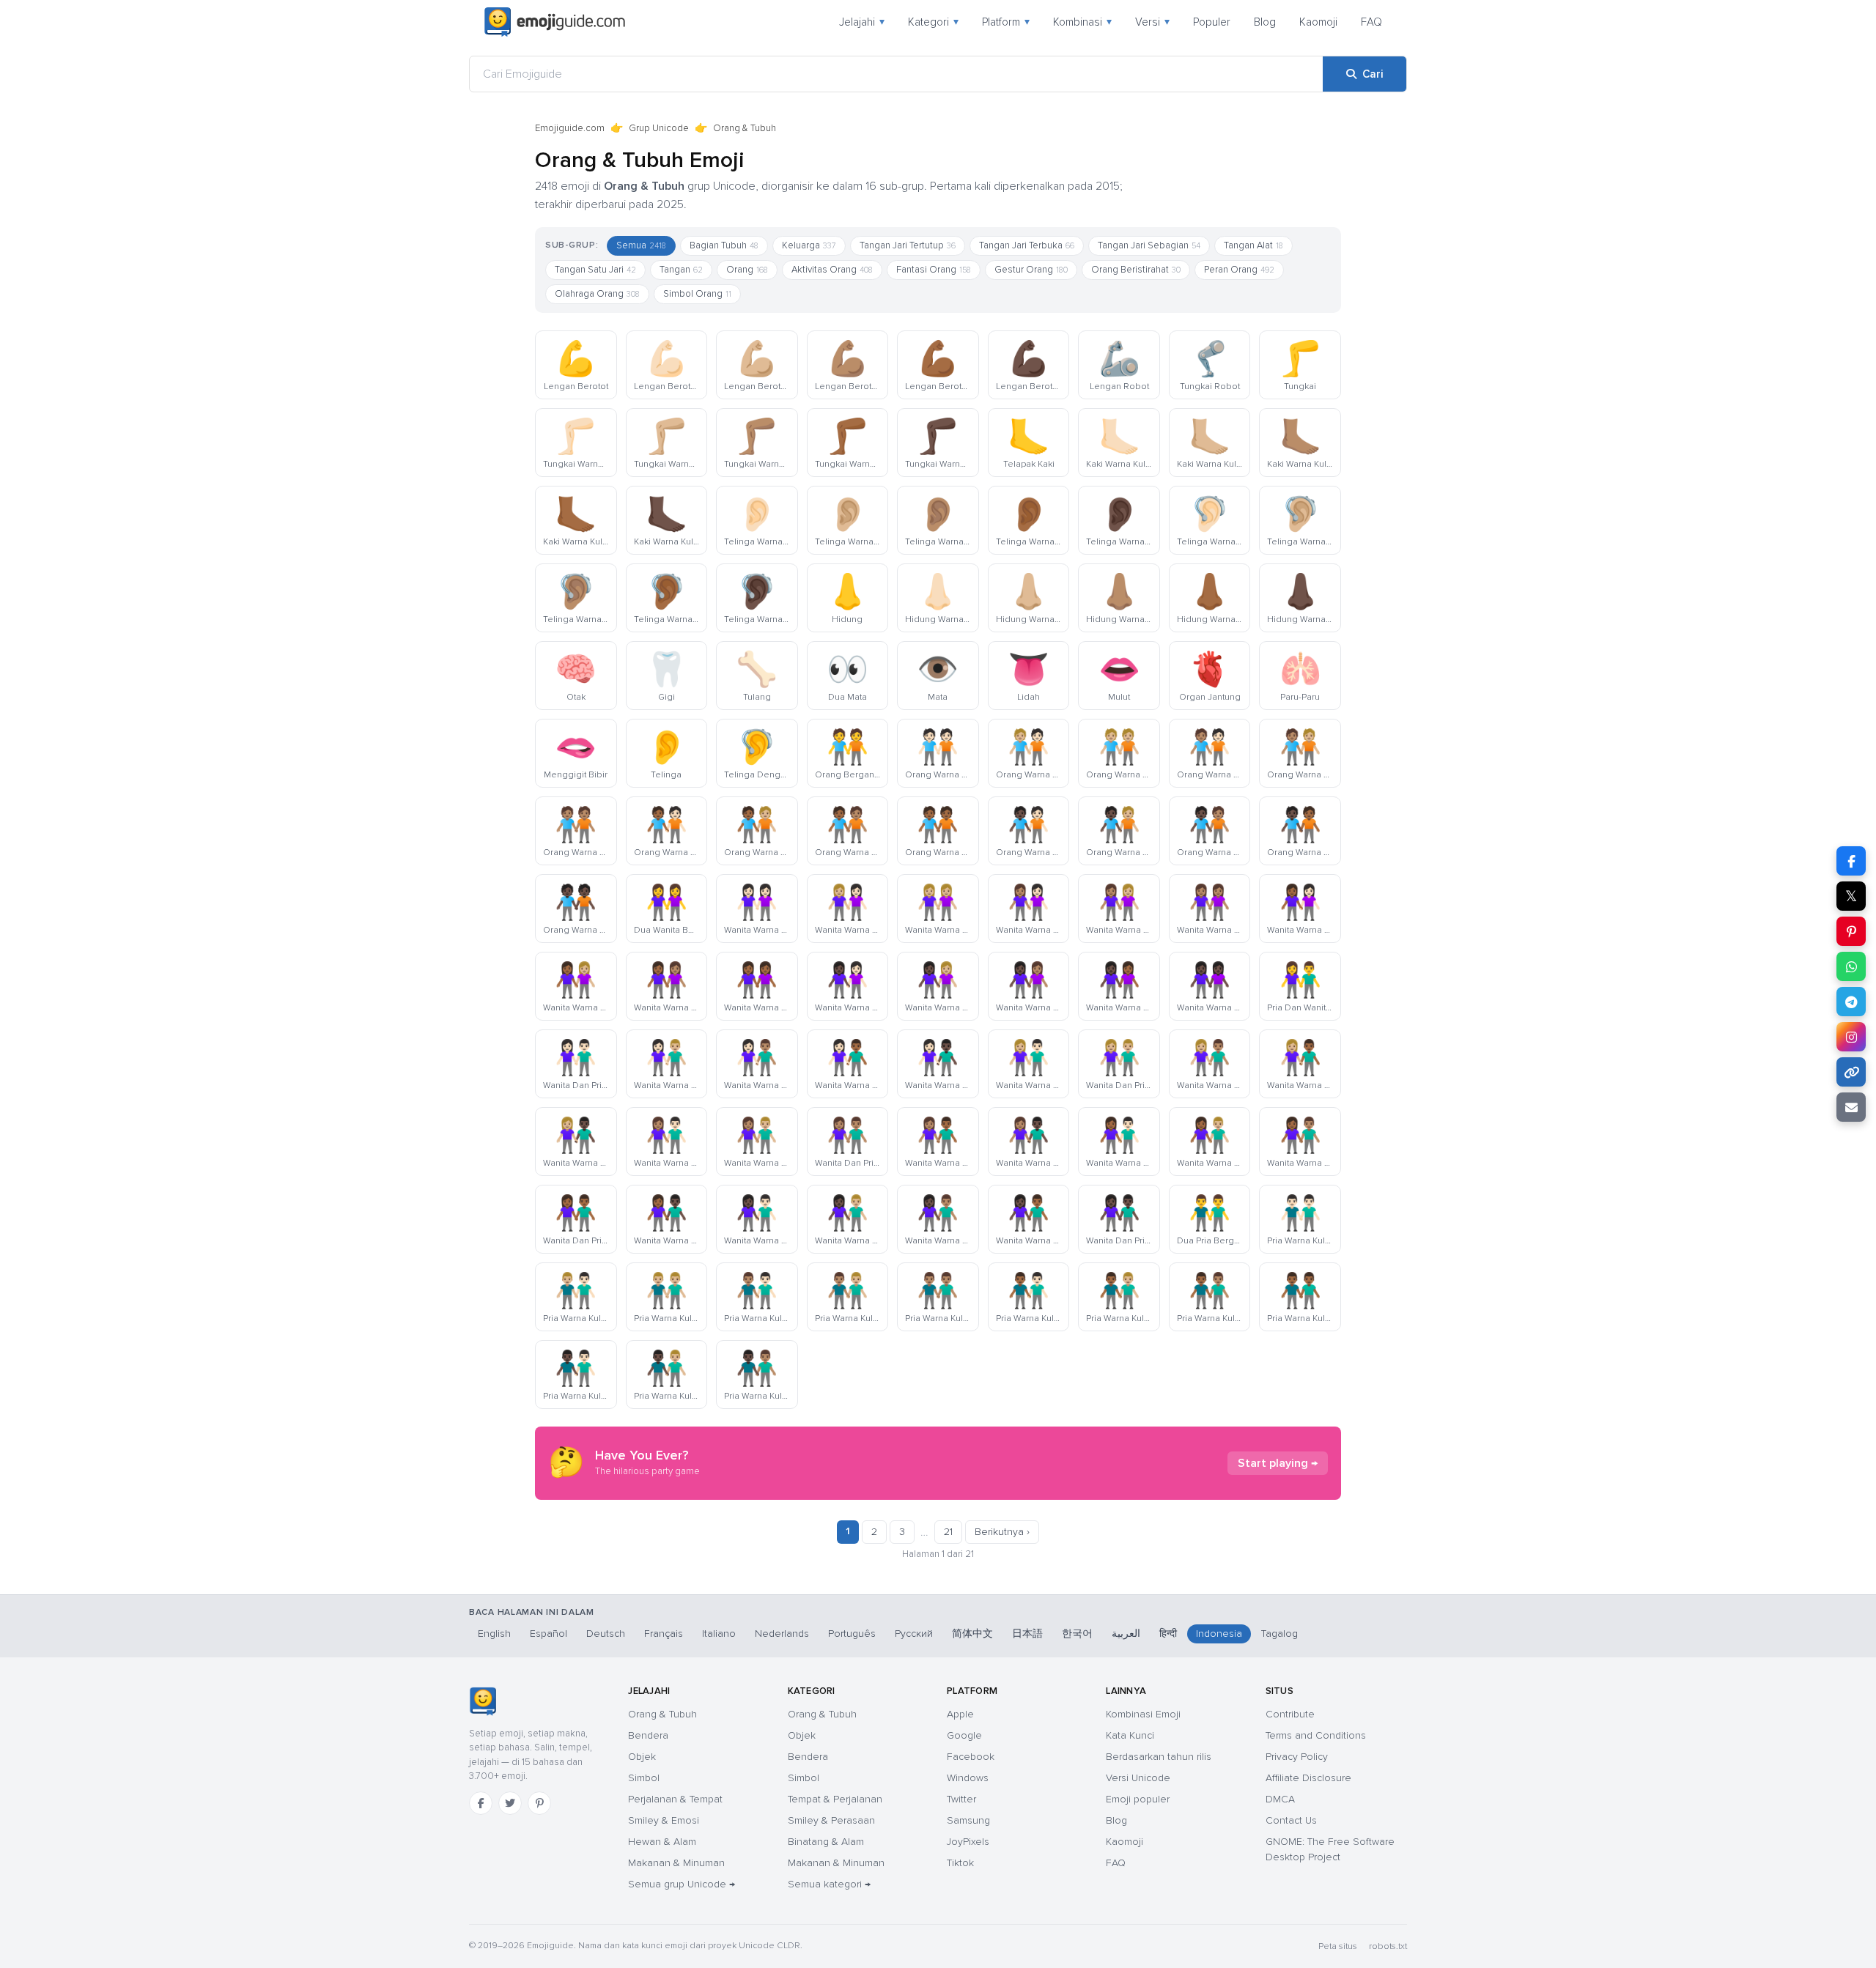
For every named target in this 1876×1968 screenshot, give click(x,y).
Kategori (933, 22)
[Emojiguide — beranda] (483, 1701)
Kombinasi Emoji (1143, 1714)
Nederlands (782, 1634)
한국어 (1077, 1634)
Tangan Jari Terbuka (1027, 245)
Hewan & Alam (662, 1842)
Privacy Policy (1297, 1757)
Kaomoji (1318, 22)
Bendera (648, 1735)
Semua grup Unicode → (682, 1884)
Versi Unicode (1138, 1778)
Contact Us (1291, 1820)
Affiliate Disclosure (1308, 1778)
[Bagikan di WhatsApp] (1851, 966)
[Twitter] (510, 1803)
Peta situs (1338, 1946)
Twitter (961, 1799)
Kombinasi (1082, 22)
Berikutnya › (1002, 1532)
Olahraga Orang (597, 294)
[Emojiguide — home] (555, 22)
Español (549, 1634)
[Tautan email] (1851, 1107)
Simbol (644, 1778)
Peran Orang (1239, 270)
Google (964, 1735)
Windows (968, 1778)
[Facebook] (481, 1803)
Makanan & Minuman (676, 1863)
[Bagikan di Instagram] (1851, 1037)
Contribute (1290, 1714)
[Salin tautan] (1851, 1072)
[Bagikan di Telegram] (1851, 1002)
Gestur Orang (1031, 270)
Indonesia (1219, 1634)
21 (948, 1532)
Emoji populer (1138, 1799)
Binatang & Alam (826, 1842)
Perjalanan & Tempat (675, 1799)
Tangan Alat (1253, 245)
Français (664, 1634)
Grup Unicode (659, 128)
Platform (1006, 22)
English (494, 1634)
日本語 (1027, 1634)
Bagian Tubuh (724, 245)
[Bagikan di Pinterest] (1851, 931)
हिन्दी (1168, 1634)
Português (852, 1634)
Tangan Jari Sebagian (1149, 245)
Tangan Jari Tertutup (908, 245)
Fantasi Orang (934, 270)
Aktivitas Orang (832, 270)
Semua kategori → (829, 1884)
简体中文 (972, 1634)
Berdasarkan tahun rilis (1159, 1757)
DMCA (1280, 1799)
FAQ (1371, 22)
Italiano (719, 1634)
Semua (641, 245)
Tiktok (960, 1863)
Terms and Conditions (1316, 1735)
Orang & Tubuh (662, 1714)
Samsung (968, 1820)
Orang (747, 270)
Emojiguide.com (570, 128)
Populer (1212, 22)
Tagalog (1279, 1634)
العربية (1126, 1634)
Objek (642, 1757)
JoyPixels (968, 1842)
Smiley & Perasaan (831, 1820)
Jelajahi (862, 22)
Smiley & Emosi (664, 1820)
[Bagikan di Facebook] (1851, 861)
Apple (960, 1714)
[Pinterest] (539, 1803)
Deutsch (606, 1634)
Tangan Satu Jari (595, 270)
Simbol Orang (697, 294)
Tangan (681, 270)
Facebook (971, 1757)
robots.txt (1388, 1946)
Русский (914, 1634)
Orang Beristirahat (1136, 270)
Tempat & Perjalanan (835, 1799)
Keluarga (809, 245)
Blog (1265, 22)
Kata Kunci (1130, 1735)
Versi (1152, 22)
